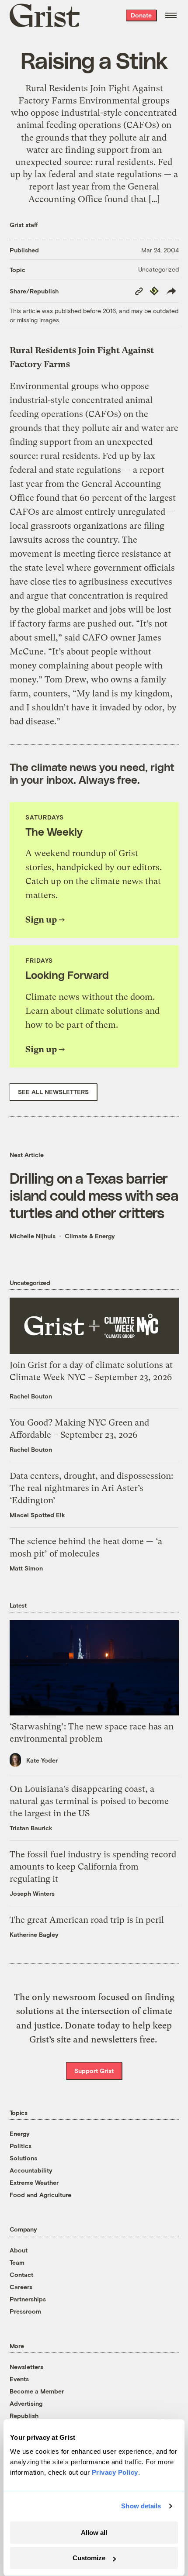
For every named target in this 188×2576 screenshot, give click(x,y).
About (19, 2250)
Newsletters (26, 2367)
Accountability (31, 2170)
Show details (141, 2506)
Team (17, 2262)
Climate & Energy (90, 1236)
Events (19, 2379)
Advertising (26, 2403)
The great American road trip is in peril (87, 1920)
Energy (20, 2133)
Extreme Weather (34, 2182)
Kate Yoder (42, 1760)
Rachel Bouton (31, 1396)
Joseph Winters (32, 1893)
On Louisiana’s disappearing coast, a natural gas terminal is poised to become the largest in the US (89, 1801)
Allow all (94, 2533)
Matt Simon (26, 1568)
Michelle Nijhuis (33, 1236)
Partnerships (28, 2299)
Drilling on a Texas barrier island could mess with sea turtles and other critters (94, 1195)
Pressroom (25, 2311)
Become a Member (37, 2391)
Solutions (23, 2158)
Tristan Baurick (31, 1828)
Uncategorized (158, 269)
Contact (21, 2275)
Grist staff (24, 225)
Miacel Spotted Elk (37, 1515)
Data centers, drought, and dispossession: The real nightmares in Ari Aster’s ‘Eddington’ (91, 1488)
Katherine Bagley (34, 1934)
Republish (24, 2416)
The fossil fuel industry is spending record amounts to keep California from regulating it (93, 1867)
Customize (89, 2558)
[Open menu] (171, 15)
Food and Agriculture (40, 2195)
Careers (21, 2287)
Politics (21, 2146)
